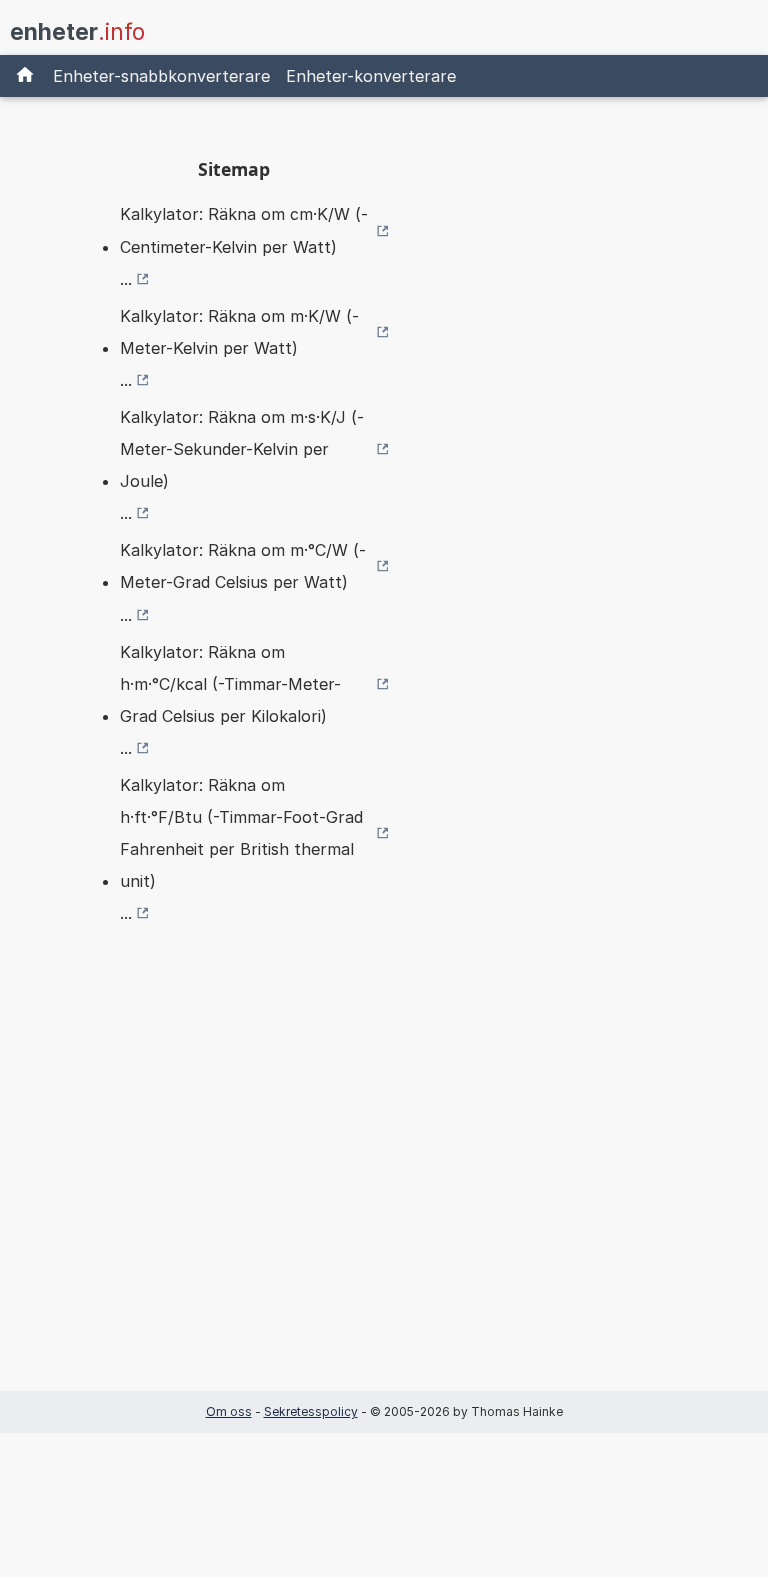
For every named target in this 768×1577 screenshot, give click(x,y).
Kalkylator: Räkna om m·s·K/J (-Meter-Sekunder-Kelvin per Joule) (242, 449)
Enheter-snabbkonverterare (161, 76)
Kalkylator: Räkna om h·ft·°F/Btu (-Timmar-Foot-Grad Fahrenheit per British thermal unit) (241, 833)
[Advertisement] (234, 1189)
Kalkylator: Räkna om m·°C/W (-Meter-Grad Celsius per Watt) (243, 566)
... (126, 279)
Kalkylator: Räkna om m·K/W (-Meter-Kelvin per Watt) (239, 332)
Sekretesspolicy (311, 1411)
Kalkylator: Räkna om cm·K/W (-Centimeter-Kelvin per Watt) (244, 230)
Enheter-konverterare (371, 76)
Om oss (229, 1411)
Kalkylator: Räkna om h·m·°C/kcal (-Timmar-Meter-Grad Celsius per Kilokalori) (230, 684)
